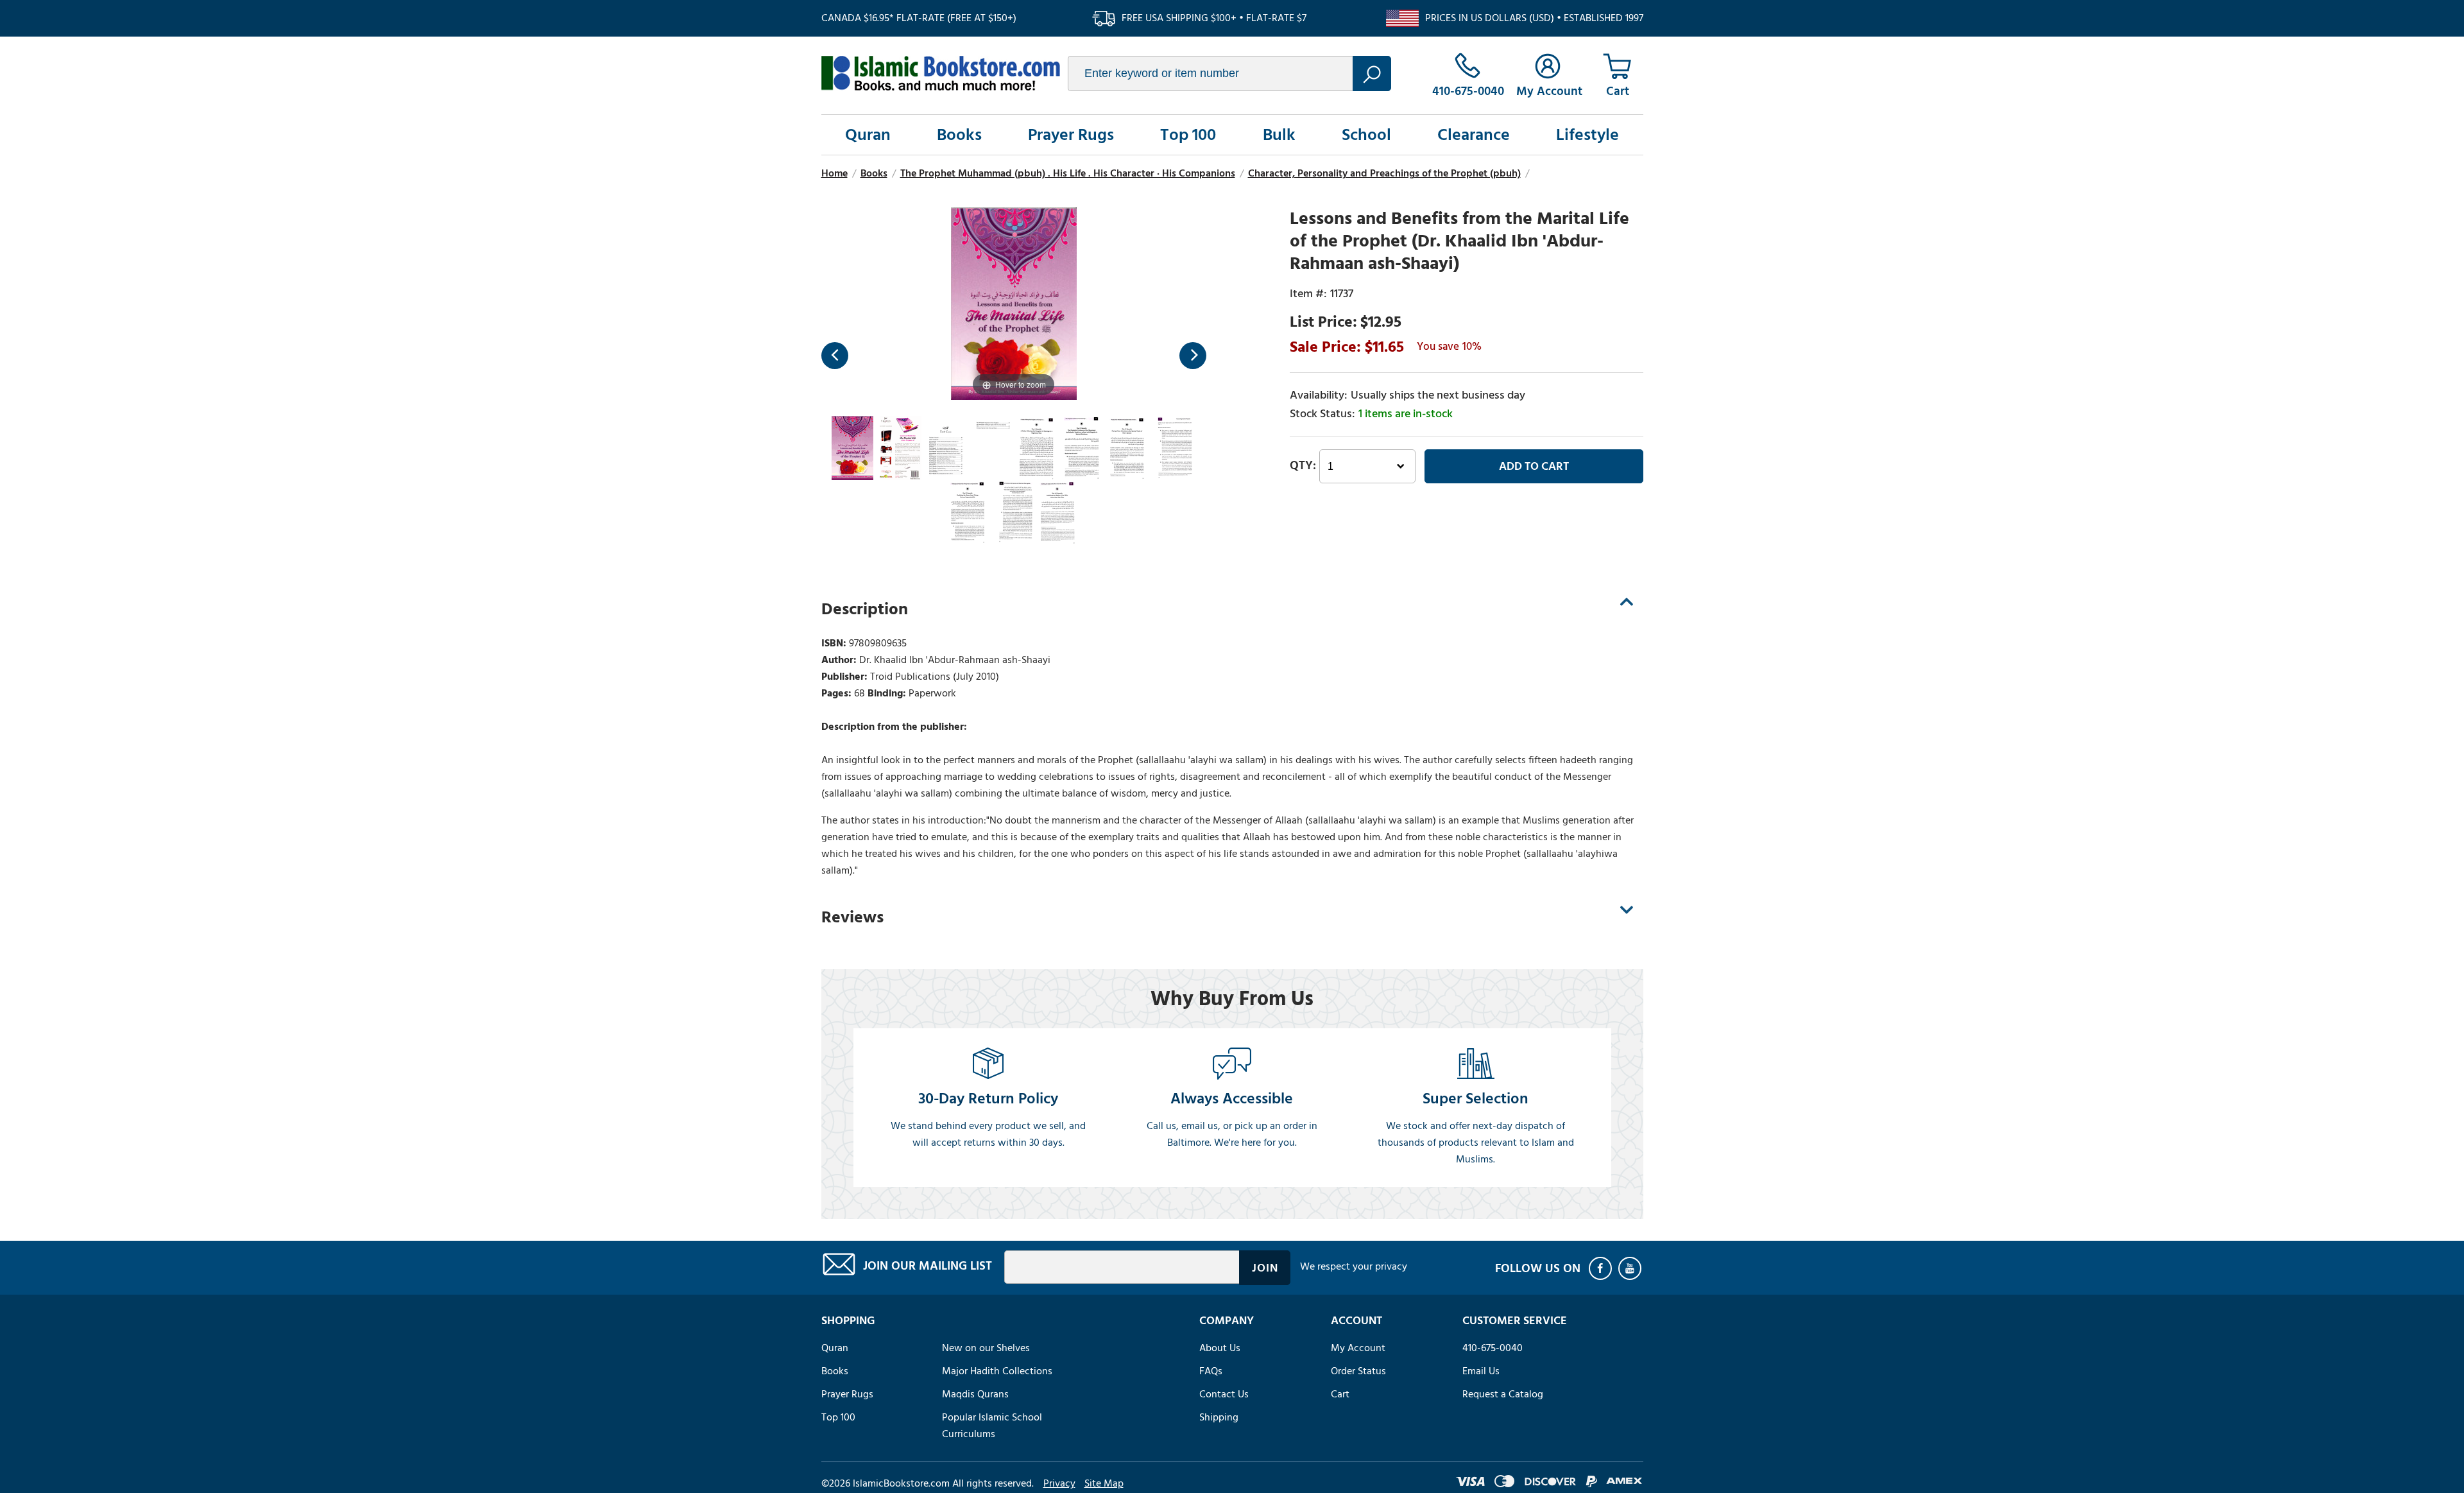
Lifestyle (1587, 135)
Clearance (1474, 135)
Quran (868, 135)
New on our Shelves (986, 1348)
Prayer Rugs (1071, 135)
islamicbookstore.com (941, 73)
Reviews (852, 917)
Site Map (1104, 1483)
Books (959, 135)
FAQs (1211, 1371)
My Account (1358, 1348)
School (1366, 135)
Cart (1340, 1394)
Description (865, 609)
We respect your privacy (1354, 1266)
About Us (1220, 1348)
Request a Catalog (1503, 1394)
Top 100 (1188, 135)
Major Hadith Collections (997, 1371)
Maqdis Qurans (975, 1394)
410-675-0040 (1493, 1348)
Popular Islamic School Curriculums (992, 1426)
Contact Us (1224, 1394)
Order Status (1358, 1371)
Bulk (1279, 135)
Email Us (1481, 1371)
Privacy (1059, 1483)
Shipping (1219, 1417)
